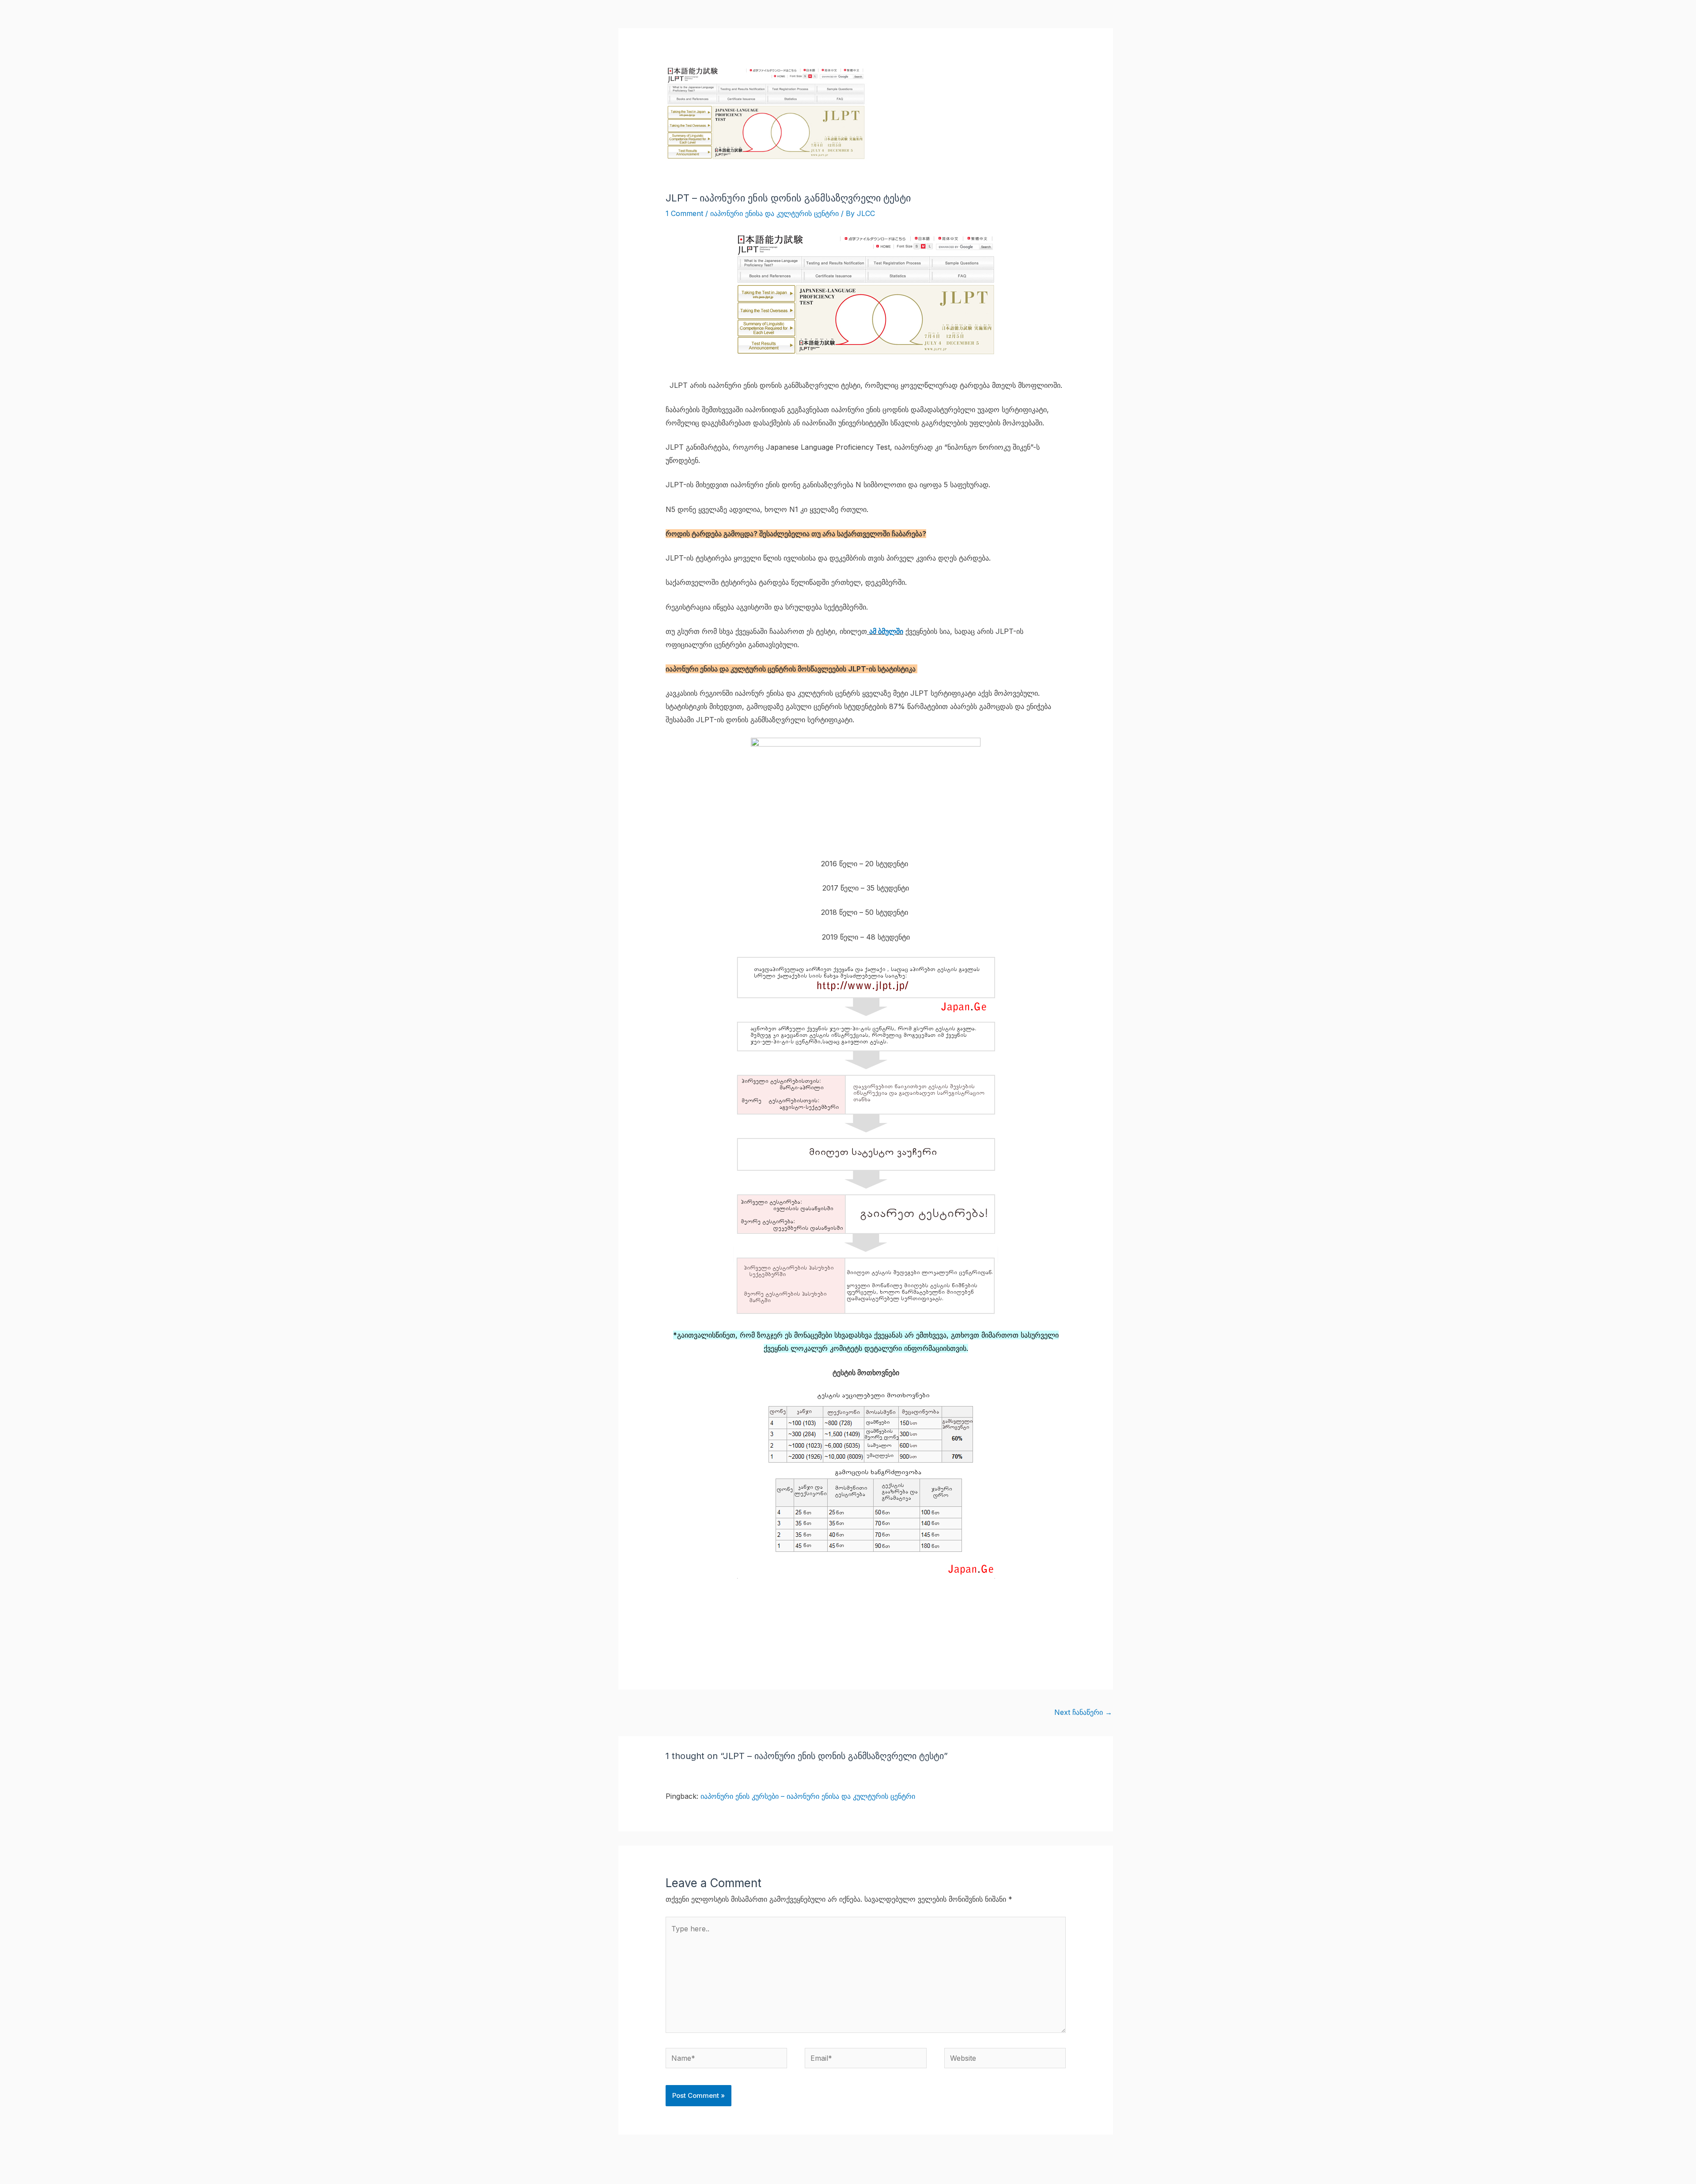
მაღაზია (805, 20)
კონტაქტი (932, 20)
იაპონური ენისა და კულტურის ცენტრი (774, 213)
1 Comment (684, 213)
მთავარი (691, 20)
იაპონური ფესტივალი (867, 20)
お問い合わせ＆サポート (998, 20)
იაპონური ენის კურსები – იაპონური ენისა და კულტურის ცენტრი (808, 1796)
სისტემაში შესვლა (1077, 20)
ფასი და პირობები (748, 20)
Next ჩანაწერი (1083, 1712)
